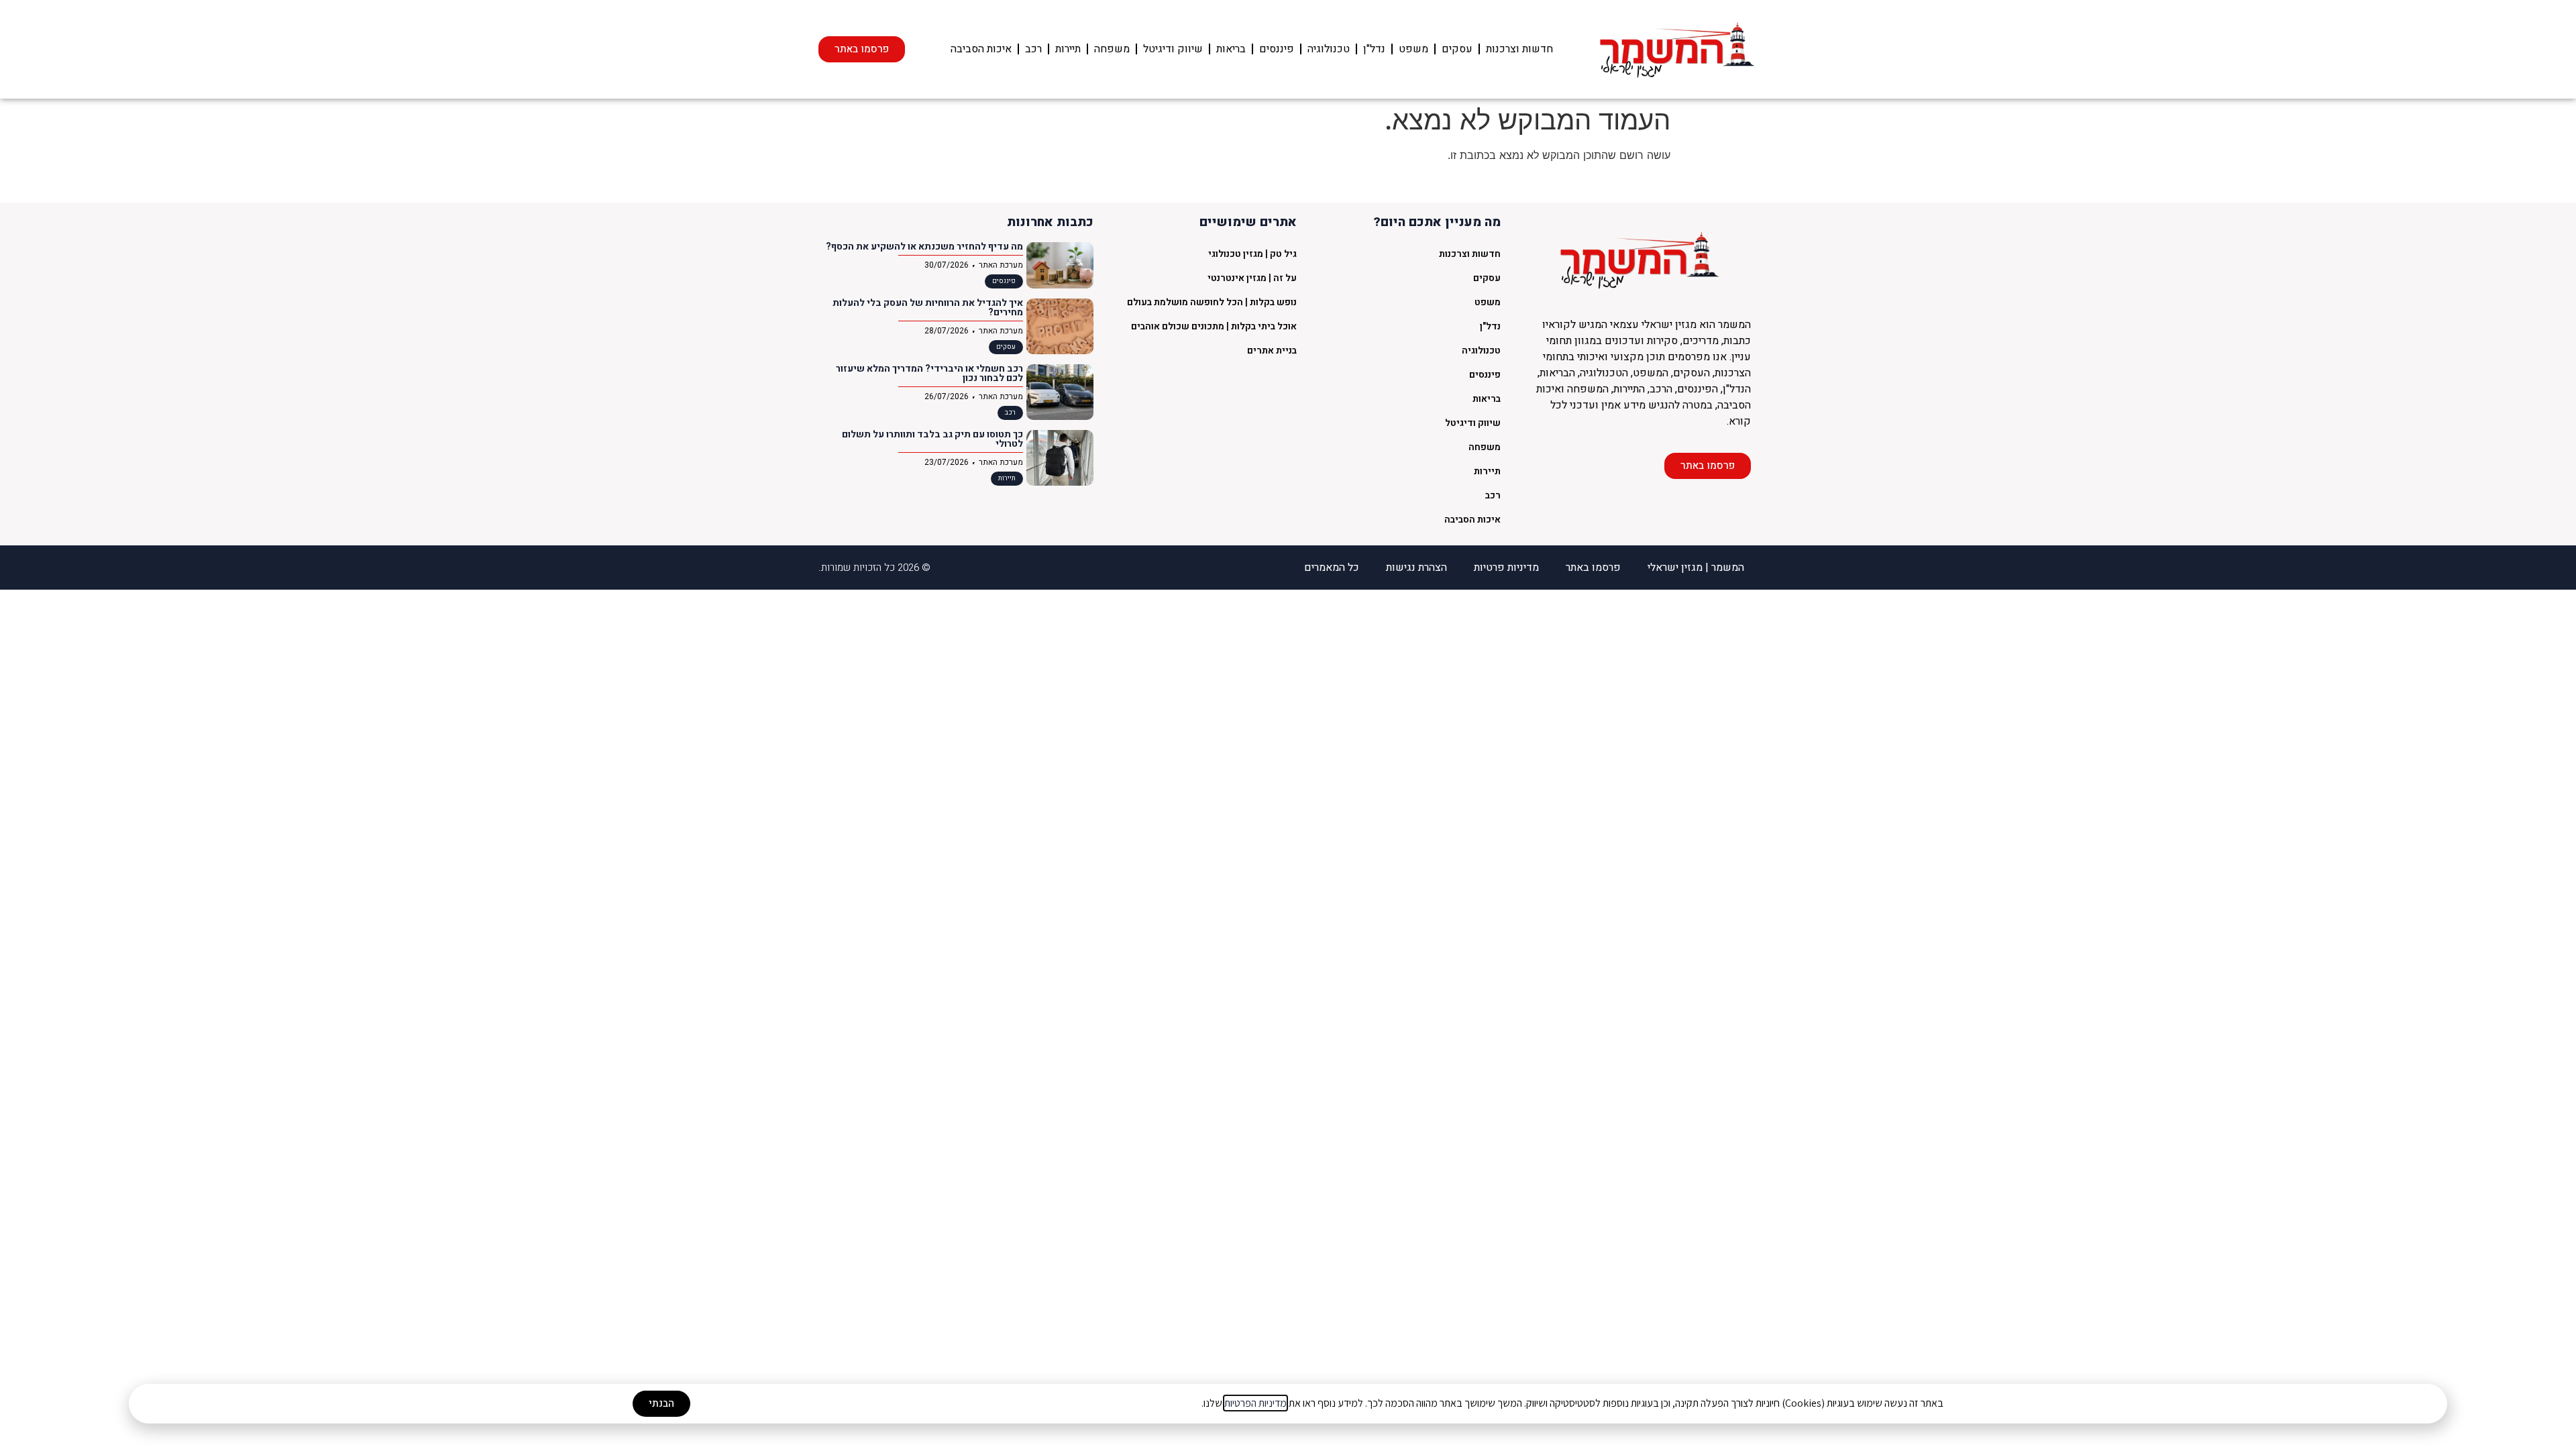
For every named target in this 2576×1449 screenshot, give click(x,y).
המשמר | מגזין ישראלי (1696, 568)
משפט (1413, 49)
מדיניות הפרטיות (1255, 1403)
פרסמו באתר (1593, 568)
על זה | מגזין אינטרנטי (1252, 278)
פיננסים (1277, 49)
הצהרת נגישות (1416, 568)
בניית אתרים (1272, 351)
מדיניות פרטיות (1506, 568)
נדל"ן (1374, 49)
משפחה (1112, 49)
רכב (1033, 49)
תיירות (1068, 49)
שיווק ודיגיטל (1173, 49)
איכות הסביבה (981, 49)
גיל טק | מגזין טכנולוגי (1252, 254)
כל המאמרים (1332, 568)
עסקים (1457, 49)
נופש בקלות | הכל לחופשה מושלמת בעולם (1212, 302)
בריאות (1231, 49)
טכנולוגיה (1329, 49)
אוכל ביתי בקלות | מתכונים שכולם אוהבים (1214, 326)
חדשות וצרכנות (1519, 49)
